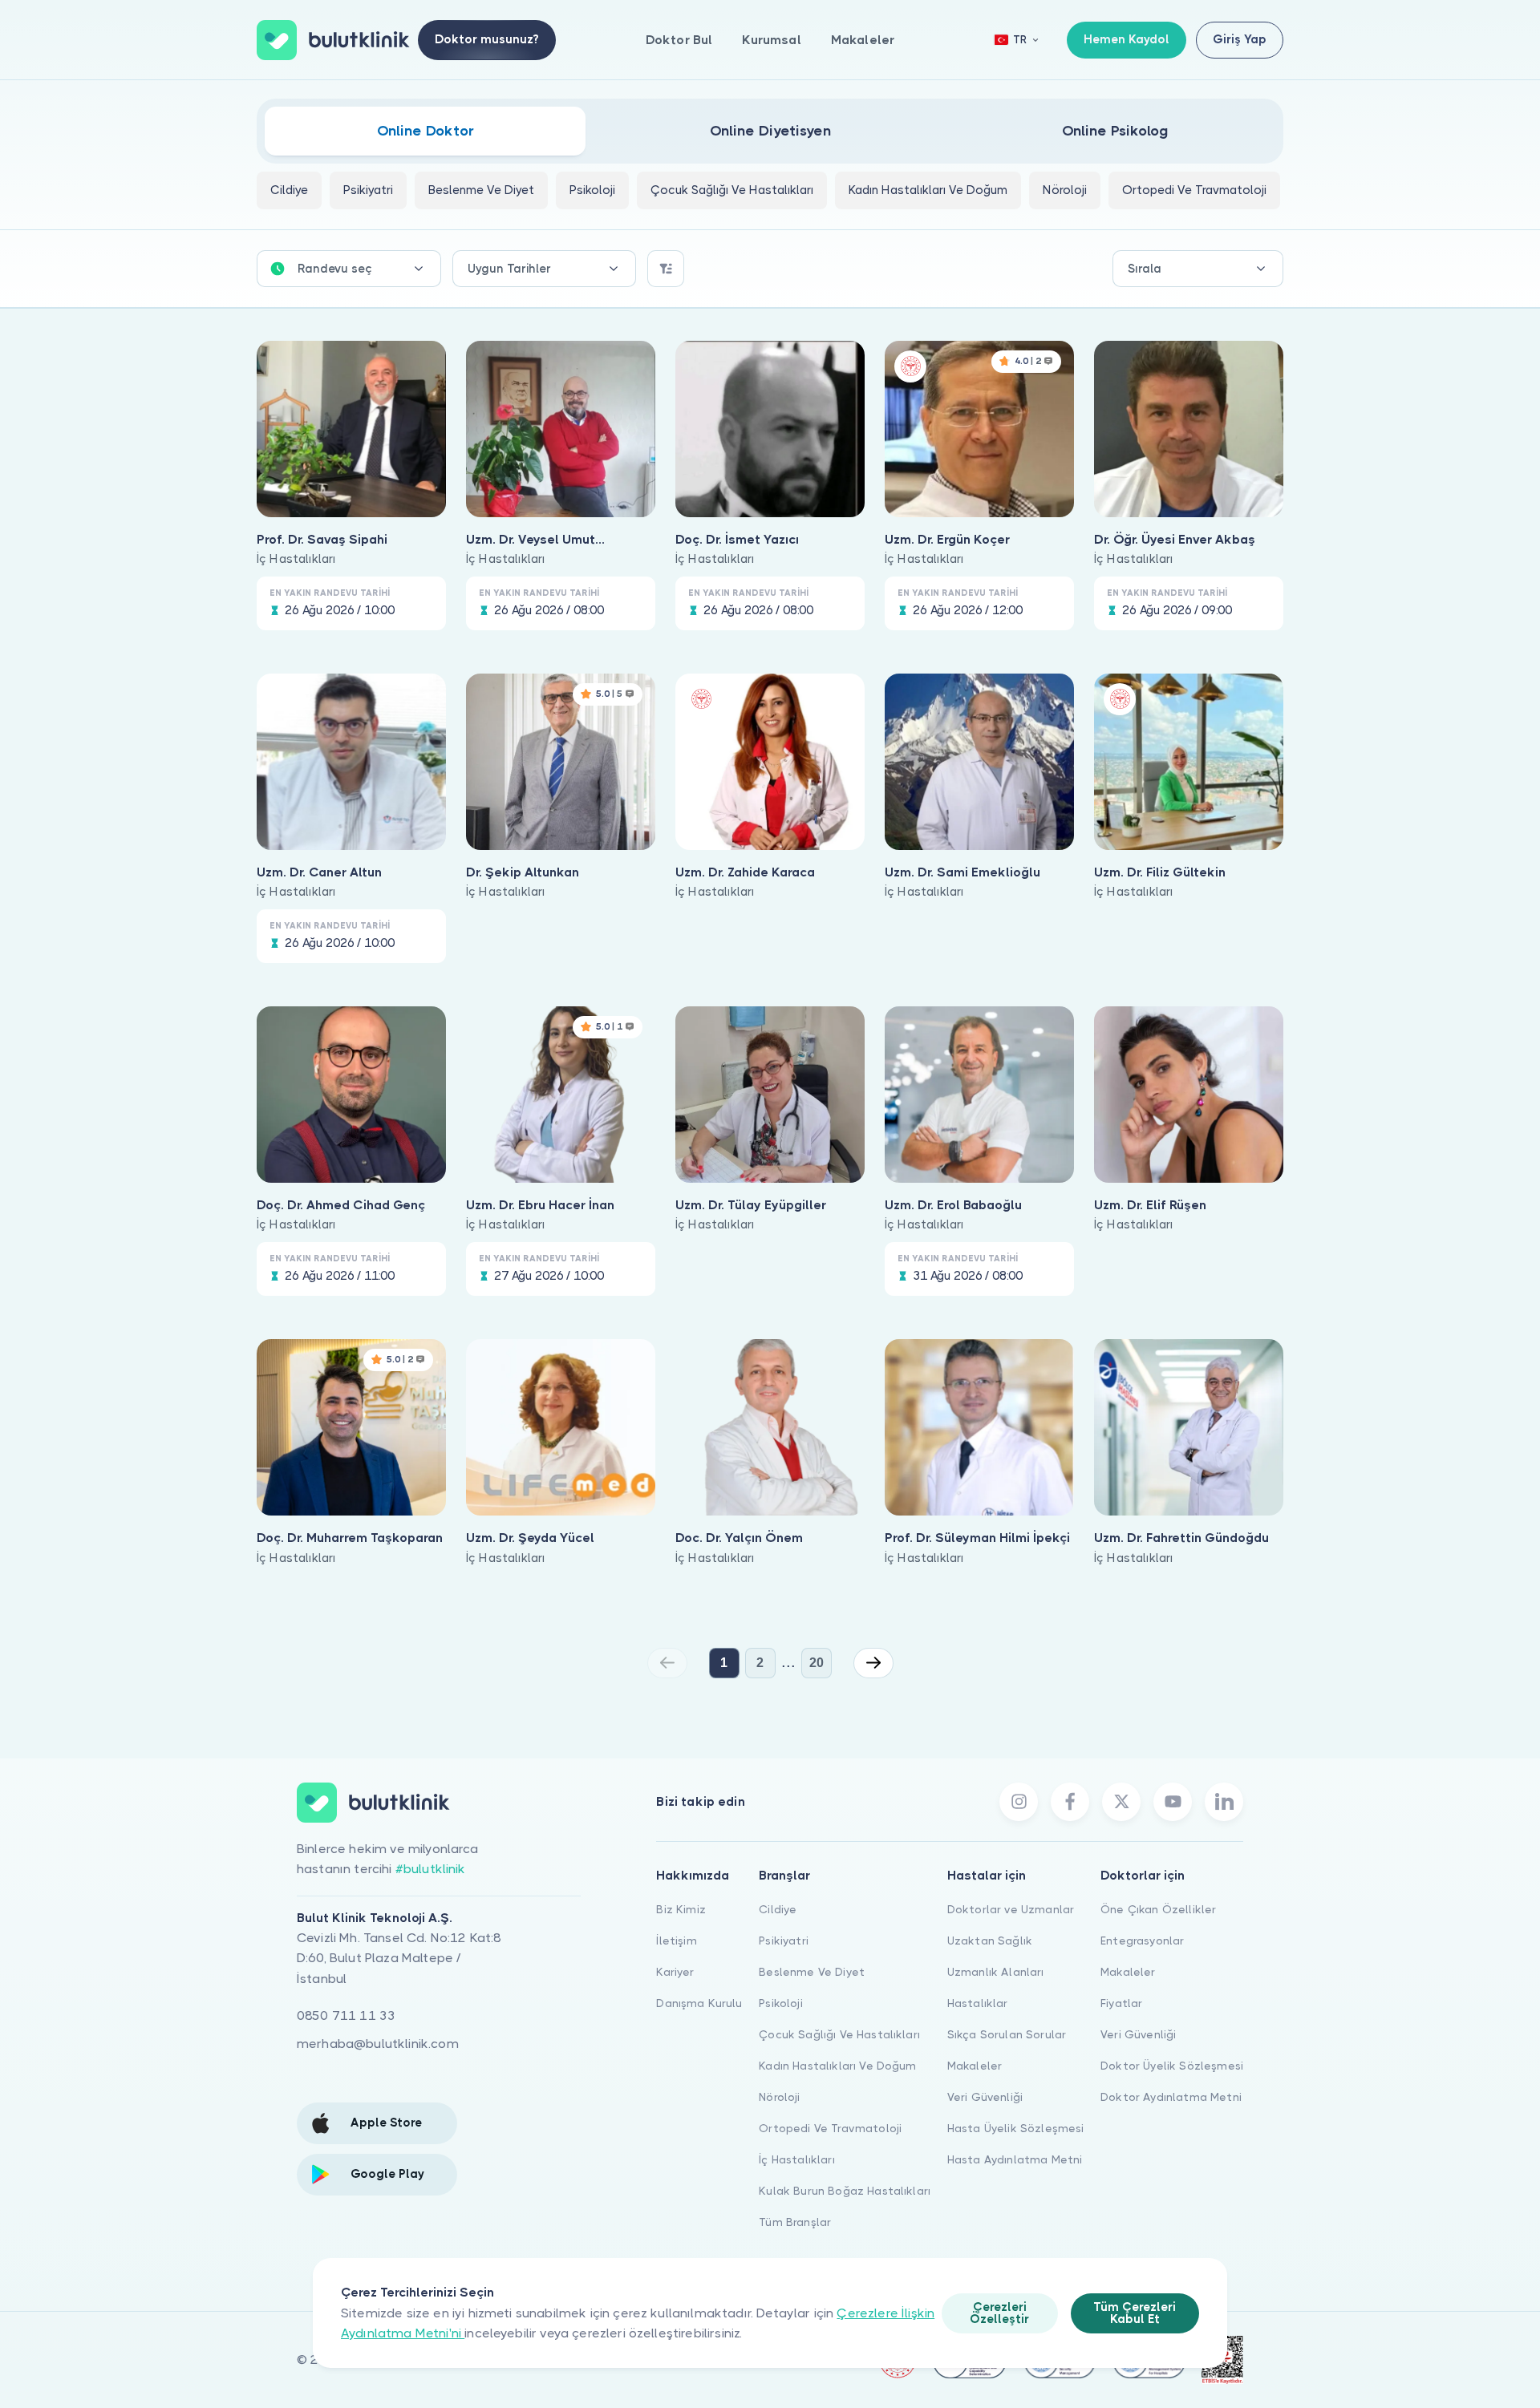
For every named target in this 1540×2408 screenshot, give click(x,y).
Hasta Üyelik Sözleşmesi (1016, 2128)
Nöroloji (779, 2097)
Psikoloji (780, 2003)
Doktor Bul (679, 40)
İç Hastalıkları (796, 2159)
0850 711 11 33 (346, 2015)
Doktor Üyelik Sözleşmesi (1172, 2066)
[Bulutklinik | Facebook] (1070, 1802)
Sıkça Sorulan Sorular (1007, 2034)
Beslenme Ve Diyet (812, 1972)
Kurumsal (771, 40)
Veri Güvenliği (985, 2097)
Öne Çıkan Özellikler (1158, 1909)
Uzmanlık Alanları (996, 1972)
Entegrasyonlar (1142, 1941)
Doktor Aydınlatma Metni (1171, 2097)
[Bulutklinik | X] (1121, 1802)
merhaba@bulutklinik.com (378, 2044)
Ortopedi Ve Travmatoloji (830, 2128)
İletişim (676, 1941)
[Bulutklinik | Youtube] (1173, 1802)
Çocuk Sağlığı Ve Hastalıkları (839, 2034)
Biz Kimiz (681, 1909)
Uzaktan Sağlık (990, 1941)
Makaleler (863, 40)
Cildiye (778, 1909)
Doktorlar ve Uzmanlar (1011, 1909)
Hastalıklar (978, 2003)
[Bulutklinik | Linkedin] (1224, 1802)
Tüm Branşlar (795, 2222)
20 (817, 1663)
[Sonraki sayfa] (873, 1663)
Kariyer (675, 1972)
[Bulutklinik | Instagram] (1019, 1802)
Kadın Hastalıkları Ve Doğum (837, 2066)
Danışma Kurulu (699, 2003)
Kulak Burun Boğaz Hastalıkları (845, 2191)
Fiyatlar (1121, 2003)
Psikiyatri (784, 1941)
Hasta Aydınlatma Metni (1015, 2159)
